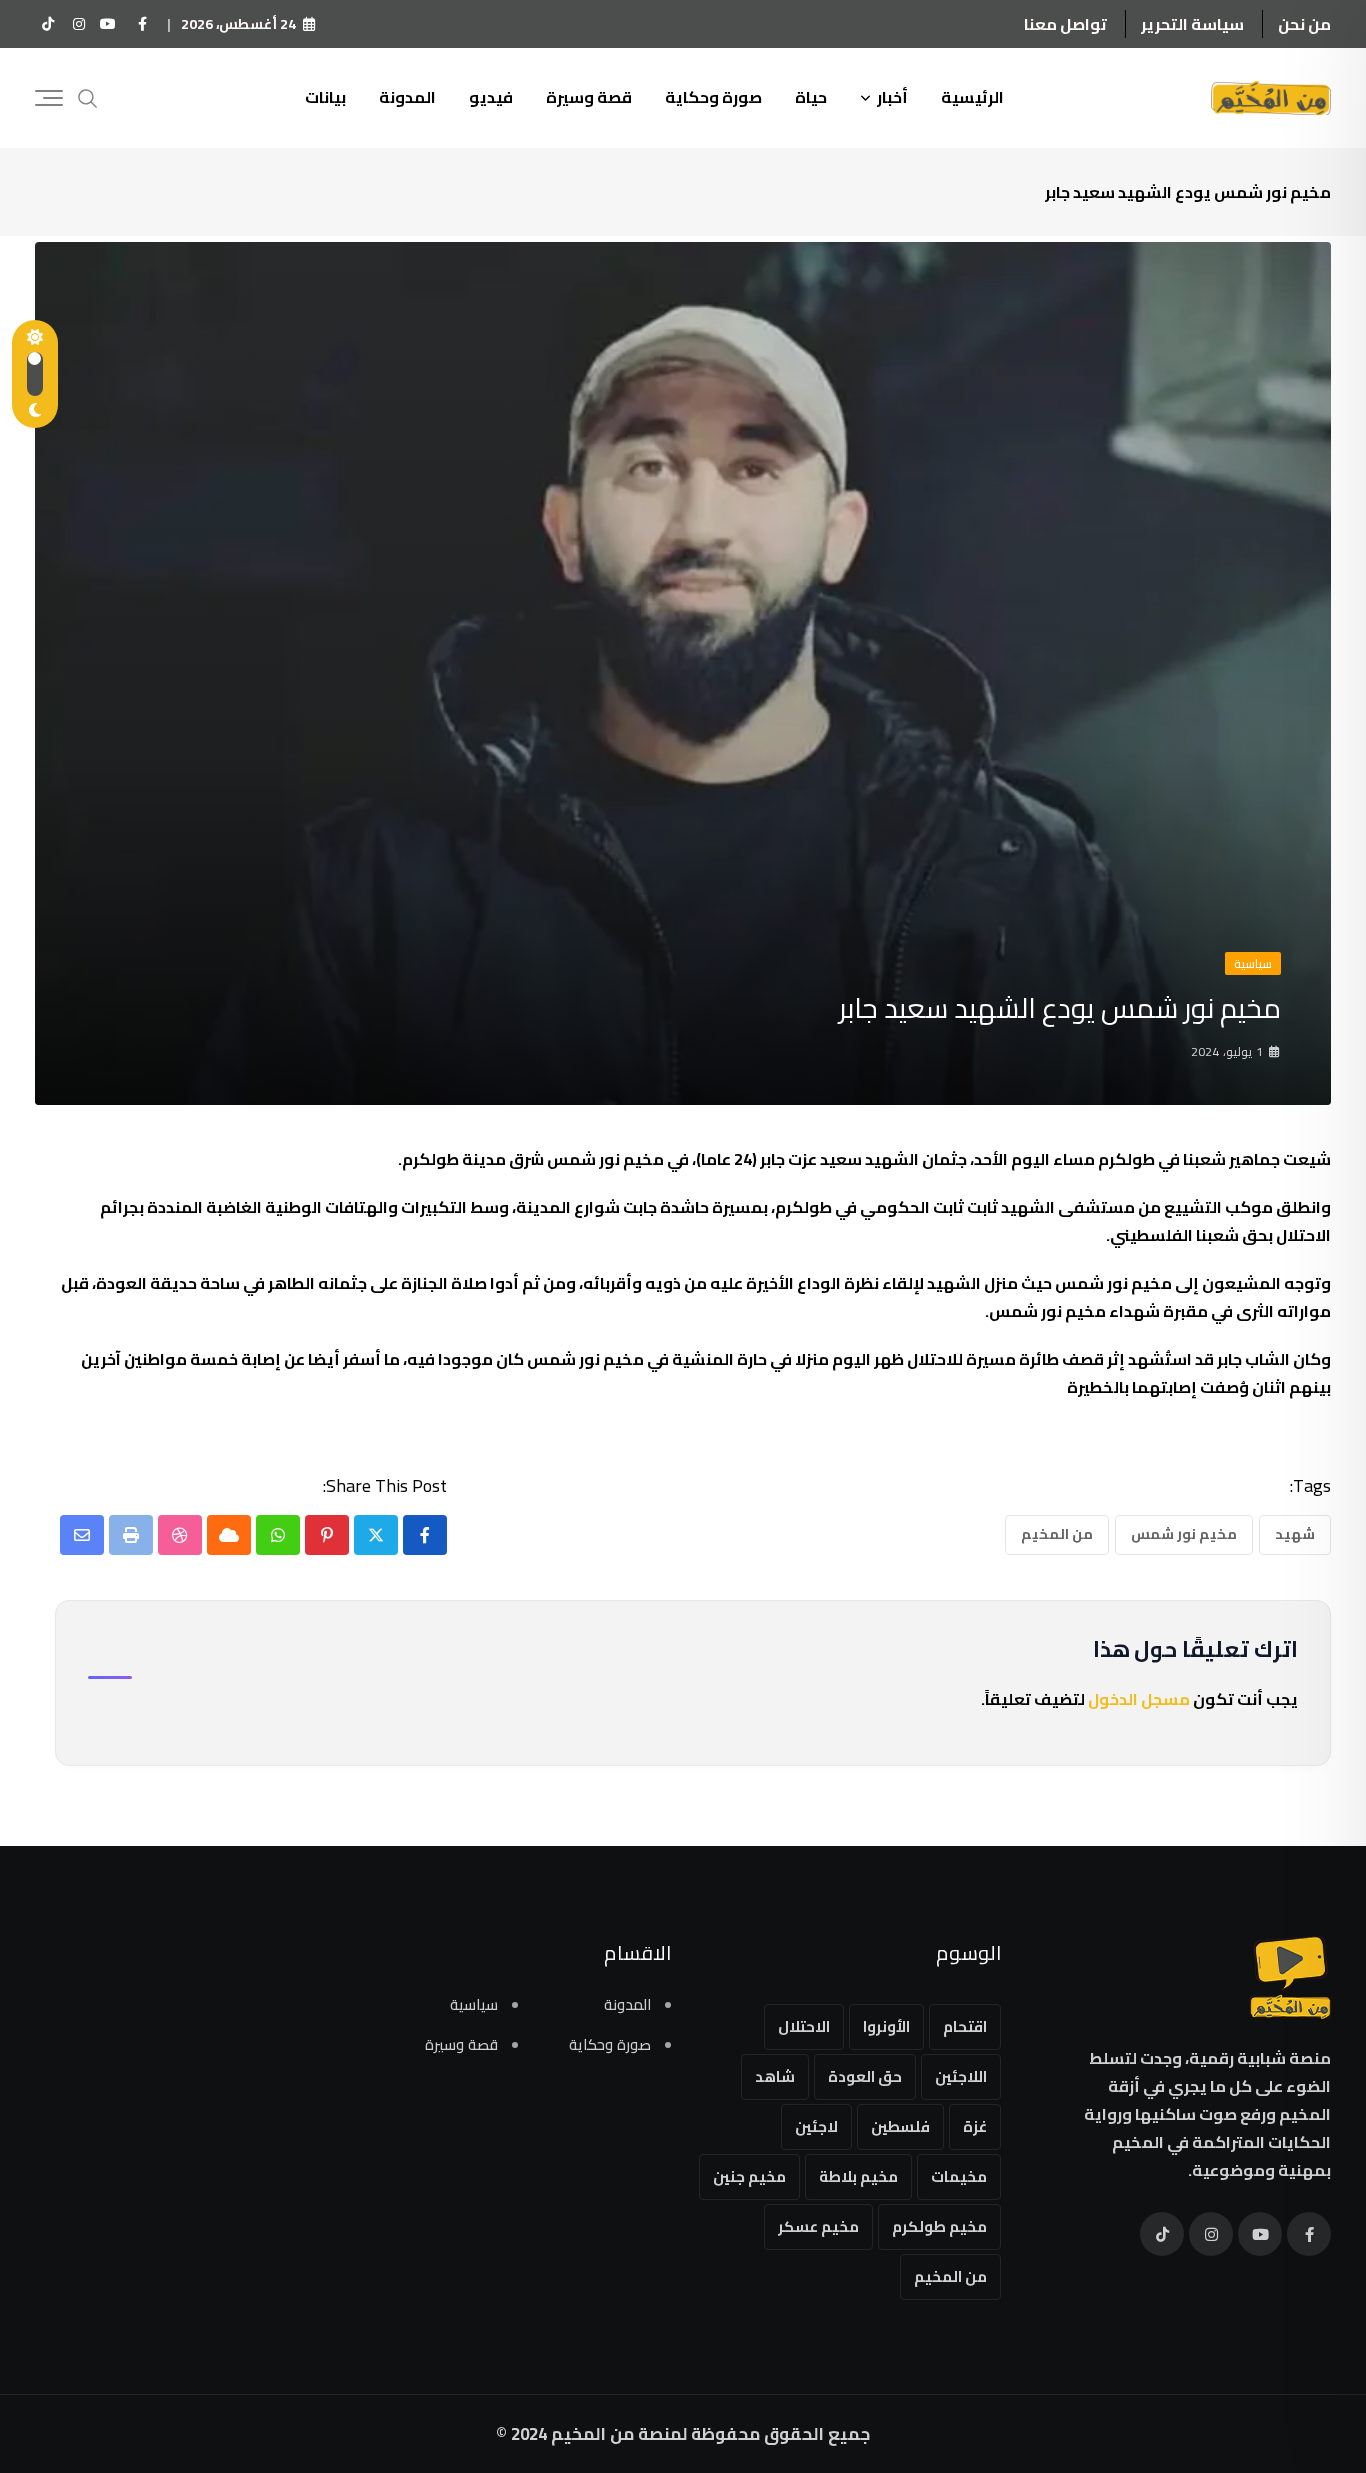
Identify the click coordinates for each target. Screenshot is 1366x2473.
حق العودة (865, 2076)
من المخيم (1057, 1534)
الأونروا (886, 2026)
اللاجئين (961, 2076)
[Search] (88, 96)
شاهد (775, 2076)
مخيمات (959, 2176)
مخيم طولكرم (939, 2226)
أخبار (892, 97)
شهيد (1295, 1534)
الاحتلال (804, 2026)
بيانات (325, 97)
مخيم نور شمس (1184, 1534)
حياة (811, 97)
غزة (975, 2126)
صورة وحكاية (713, 97)
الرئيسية (972, 97)
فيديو (491, 97)
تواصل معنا (1065, 24)
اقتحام (965, 2026)
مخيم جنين (749, 2176)
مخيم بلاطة (858, 2176)
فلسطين (900, 2126)
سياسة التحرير (1192, 24)
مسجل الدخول (1139, 1699)
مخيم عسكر (818, 2226)
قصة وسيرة (589, 97)
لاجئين (816, 2126)
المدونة (407, 97)
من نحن (1304, 24)
